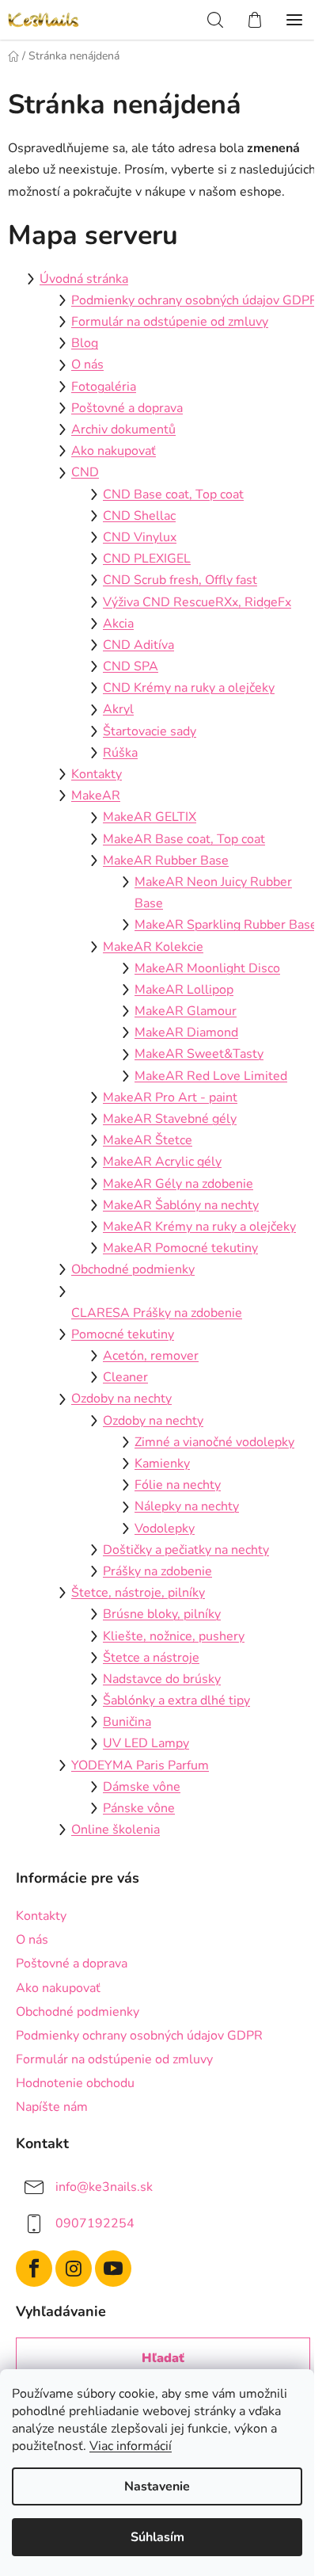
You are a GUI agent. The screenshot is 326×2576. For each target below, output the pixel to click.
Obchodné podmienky (133, 1269)
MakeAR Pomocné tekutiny (180, 1248)
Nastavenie (157, 2486)
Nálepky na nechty (187, 1506)
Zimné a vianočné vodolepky (214, 1442)
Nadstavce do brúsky (162, 1679)
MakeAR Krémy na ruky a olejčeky (199, 1227)
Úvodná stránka (84, 279)
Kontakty (97, 774)
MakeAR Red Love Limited (211, 1076)
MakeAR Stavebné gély (170, 1119)
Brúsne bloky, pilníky (162, 1614)
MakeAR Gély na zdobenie (178, 1184)
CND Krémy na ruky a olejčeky (189, 688)
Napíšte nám (52, 2107)
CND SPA (131, 666)
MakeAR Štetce (148, 1140)
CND (85, 472)
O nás (87, 364)
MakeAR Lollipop (184, 990)
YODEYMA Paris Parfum (140, 1765)
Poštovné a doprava (127, 408)
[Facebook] (34, 2269)
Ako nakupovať (114, 451)
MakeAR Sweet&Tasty (199, 1054)
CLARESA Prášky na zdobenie (157, 1313)
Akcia (118, 624)
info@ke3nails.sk (104, 2187)
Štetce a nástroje (151, 1658)
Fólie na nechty (178, 1485)
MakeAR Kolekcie (153, 947)
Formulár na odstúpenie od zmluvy (170, 322)
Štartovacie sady (150, 731)
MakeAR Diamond (186, 1032)
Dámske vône (142, 1787)
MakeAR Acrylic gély (162, 1162)
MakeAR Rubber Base (166, 861)
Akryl (118, 709)
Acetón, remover (151, 1356)
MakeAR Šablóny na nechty (181, 1205)
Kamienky (162, 1464)
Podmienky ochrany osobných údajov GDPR (195, 300)
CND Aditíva (138, 645)
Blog (85, 343)
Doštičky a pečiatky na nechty (186, 1550)
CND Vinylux (140, 537)
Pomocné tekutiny (123, 1334)
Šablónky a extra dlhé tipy (176, 1700)
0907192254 (95, 2223)
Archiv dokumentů (123, 429)
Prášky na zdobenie (157, 1571)
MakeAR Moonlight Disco (207, 968)
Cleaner (125, 1377)
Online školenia (116, 1830)
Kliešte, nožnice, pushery (174, 1636)
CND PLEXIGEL (147, 559)
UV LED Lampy (146, 1743)
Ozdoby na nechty (121, 1399)
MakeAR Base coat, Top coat (184, 839)
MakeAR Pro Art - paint (170, 1097)
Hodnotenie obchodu (75, 2083)
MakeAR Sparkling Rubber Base (226, 925)
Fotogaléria (104, 387)
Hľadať (163, 2358)
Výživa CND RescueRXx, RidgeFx (197, 602)
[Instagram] (74, 2269)
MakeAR (96, 796)
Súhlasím (157, 2537)
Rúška (120, 753)
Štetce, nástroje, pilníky (138, 1593)
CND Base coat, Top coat (173, 494)
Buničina (127, 1722)
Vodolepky (165, 1528)
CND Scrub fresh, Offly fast (180, 580)
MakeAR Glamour (186, 1011)
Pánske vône (139, 1808)
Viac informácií (131, 2446)
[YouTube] (113, 2269)
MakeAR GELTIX (150, 817)
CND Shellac (139, 516)
